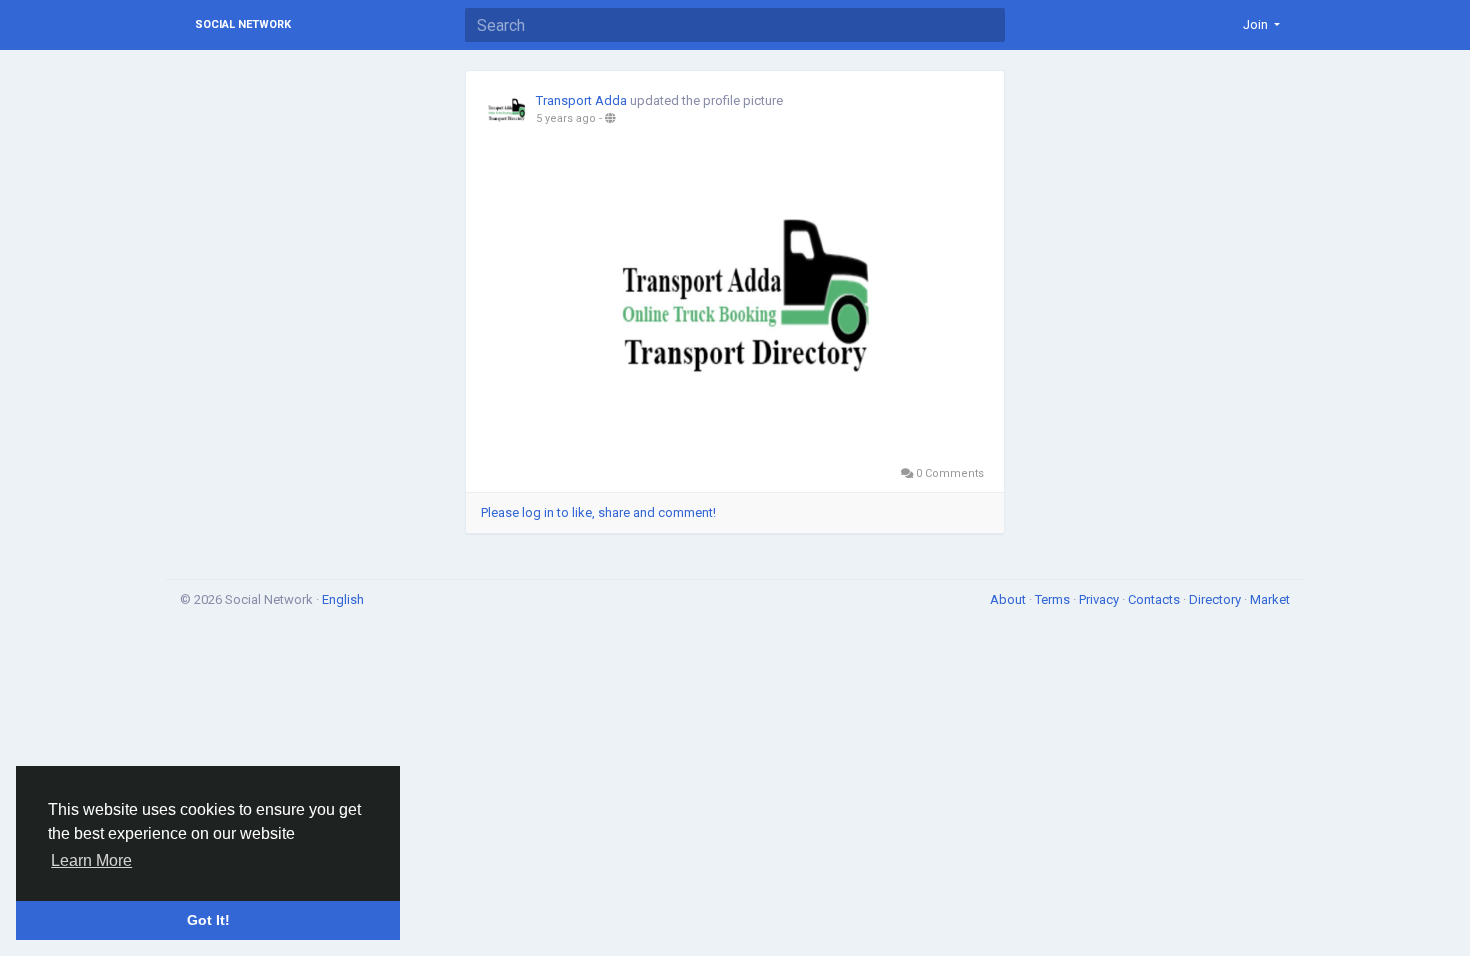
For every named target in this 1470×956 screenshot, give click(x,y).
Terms (1054, 599)
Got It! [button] (208, 920)
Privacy (1100, 599)
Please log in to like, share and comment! (598, 512)
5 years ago (566, 118)
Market (1270, 599)
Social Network (243, 24)
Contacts (1155, 599)
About (1009, 599)
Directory (1216, 599)
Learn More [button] (91, 860)
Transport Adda (581, 100)
